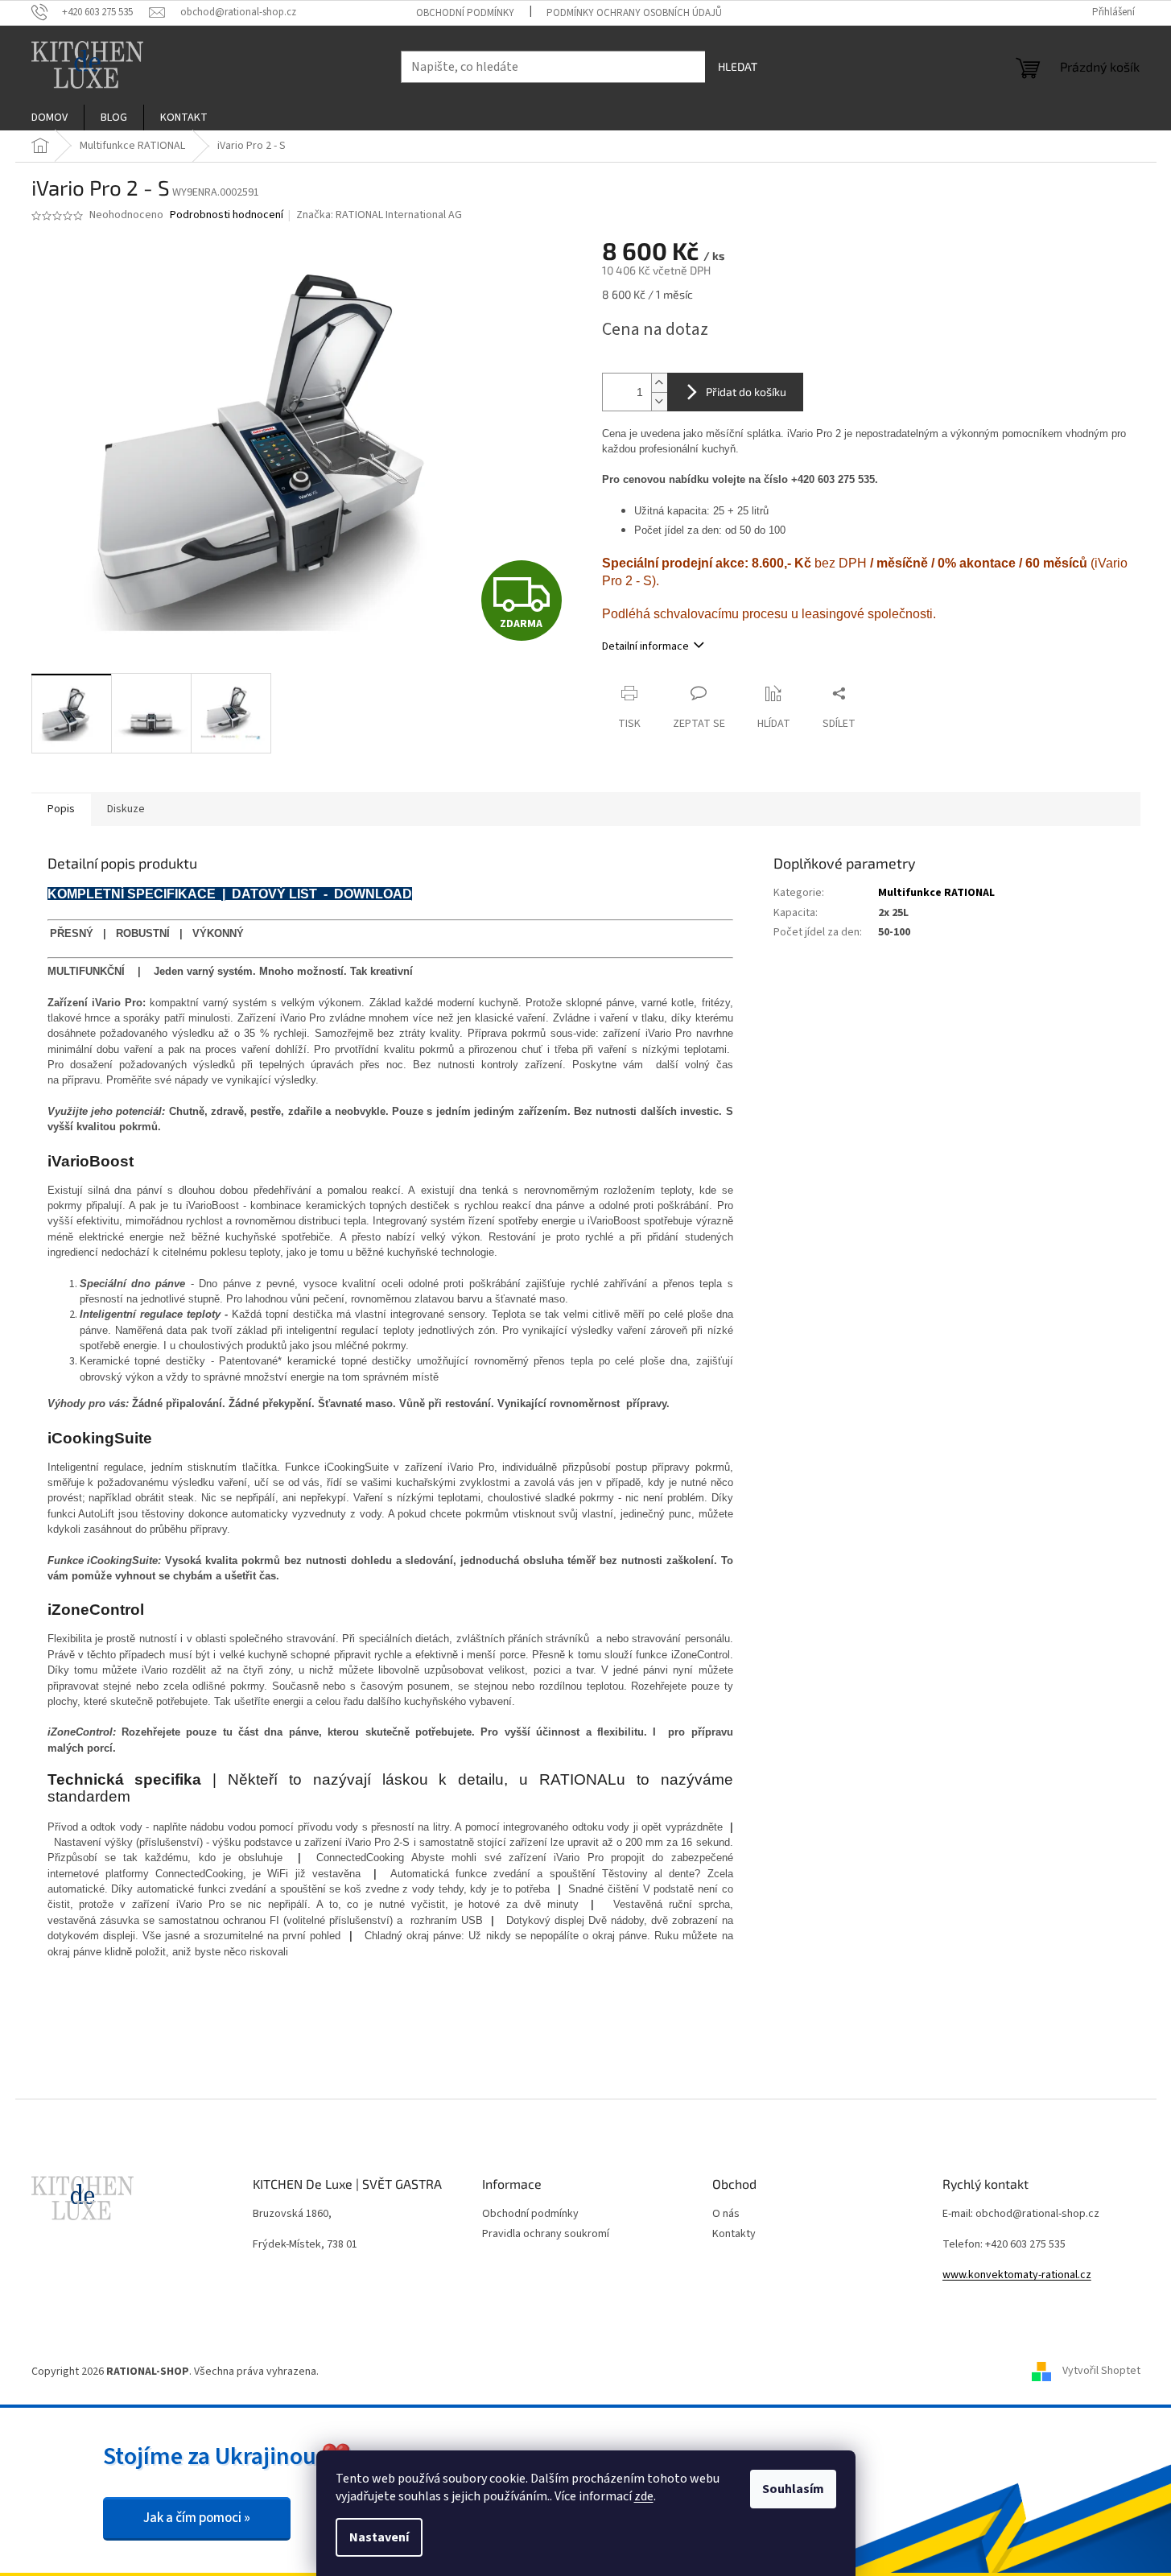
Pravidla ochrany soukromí (546, 2234)
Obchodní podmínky (465, 13)
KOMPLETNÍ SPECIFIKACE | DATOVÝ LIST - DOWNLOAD (230, 894)
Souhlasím (793, 2489)
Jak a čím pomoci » (197, 2518)
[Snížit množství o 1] (659, 401)
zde (644, 2496)
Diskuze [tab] (126, 809)
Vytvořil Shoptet (1101, 2372)
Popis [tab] (61, 809)
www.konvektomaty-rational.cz (1017, 2275)
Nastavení (379, 2537)
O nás (726, 2214)
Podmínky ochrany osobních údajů (634, 13)
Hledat (738, 66)
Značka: (379, 215)
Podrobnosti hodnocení (227, 215)
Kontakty (734, 2234)
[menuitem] (49, 118)
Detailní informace (645, 646)
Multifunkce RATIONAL (936, 893)
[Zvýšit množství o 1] (659, 383)
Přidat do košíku (746, 392)
